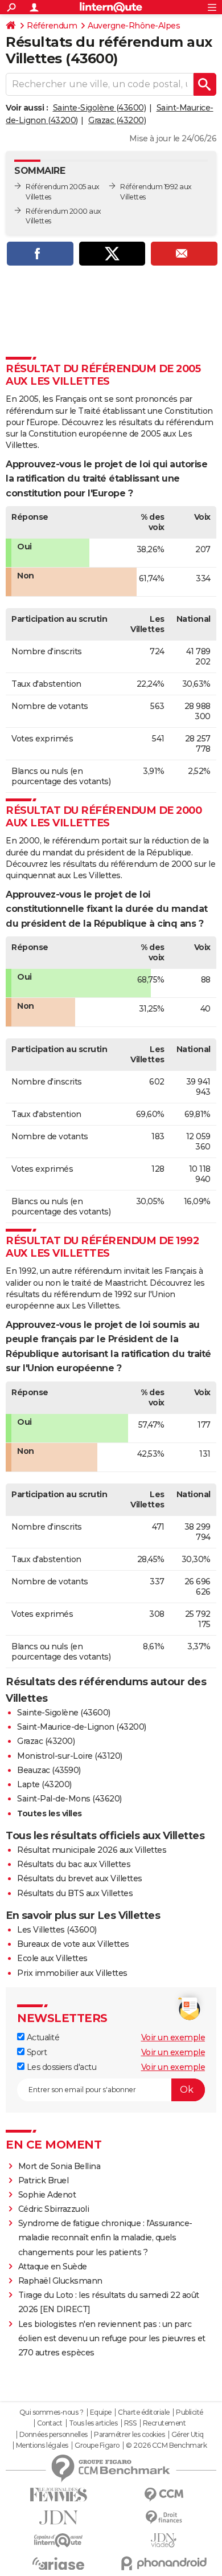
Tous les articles (93, 2423)
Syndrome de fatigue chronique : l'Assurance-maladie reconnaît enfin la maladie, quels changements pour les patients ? (105, 2237)
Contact (50, 2423)
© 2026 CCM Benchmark (166, 2445)
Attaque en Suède (53, 2267)
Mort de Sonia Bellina (59, 2166)
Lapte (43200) (44, 1784)
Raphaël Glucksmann (60, 2281)
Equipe (101, 2412)
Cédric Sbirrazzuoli (54, 2209)
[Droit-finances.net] (164, 2518)
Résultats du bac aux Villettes (74, 1864)
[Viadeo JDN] (164, 2540)
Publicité (190, 2412)
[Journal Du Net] (58, 2518)
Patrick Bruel (44, 2180)
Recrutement (165, 2423)
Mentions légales (42, 2445)
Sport (36, 2052)
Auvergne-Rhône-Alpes (134, 26)
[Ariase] (58, 2563)
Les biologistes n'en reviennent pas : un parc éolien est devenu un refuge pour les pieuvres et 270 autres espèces (112, 2338)
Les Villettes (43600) (57, 1930)
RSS (130, 2423)
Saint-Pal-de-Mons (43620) (69, 1799)
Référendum (52, 26)
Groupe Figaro (97, 2445)
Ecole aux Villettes (52, 1958)
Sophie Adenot (47, 2195)
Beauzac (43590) (49, 1770)
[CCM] (164, 2495)
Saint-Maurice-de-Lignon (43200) (82, 1727)
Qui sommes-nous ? (52, 2412)
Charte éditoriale (144, 2412)
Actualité (42, 2037)
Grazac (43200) (117, 120)
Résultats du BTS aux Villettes (75, 1893)
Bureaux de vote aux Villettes (73, 1944)
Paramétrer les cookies (129, 2435)
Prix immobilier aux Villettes (72, 1973)
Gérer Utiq (188, 2435)
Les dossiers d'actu (60, 2067)
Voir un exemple (173, 2037)
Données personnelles (54, 2435)
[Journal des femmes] (58, 2495)
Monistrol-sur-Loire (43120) (70, 1756)
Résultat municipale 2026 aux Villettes (92, 1850)
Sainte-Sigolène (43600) (100, 108)
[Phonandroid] (164, 2563)
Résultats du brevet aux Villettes (80, 1878)
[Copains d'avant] (58, 2540)
